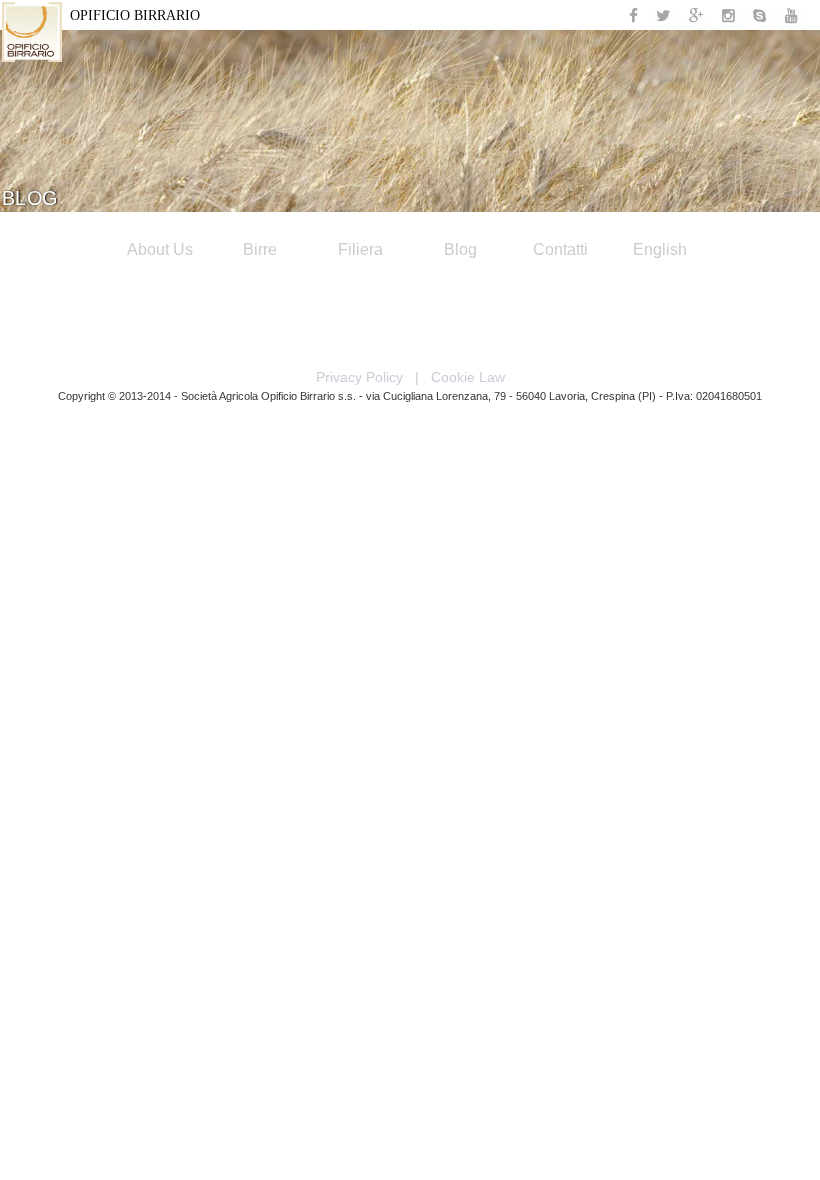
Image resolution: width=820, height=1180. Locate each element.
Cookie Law (468, 377)
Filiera (360, 249)
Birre (260, 249)
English (660, 249)
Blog (460, 249)
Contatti (560, 249)
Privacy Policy (359, 377)
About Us (160, 249)
